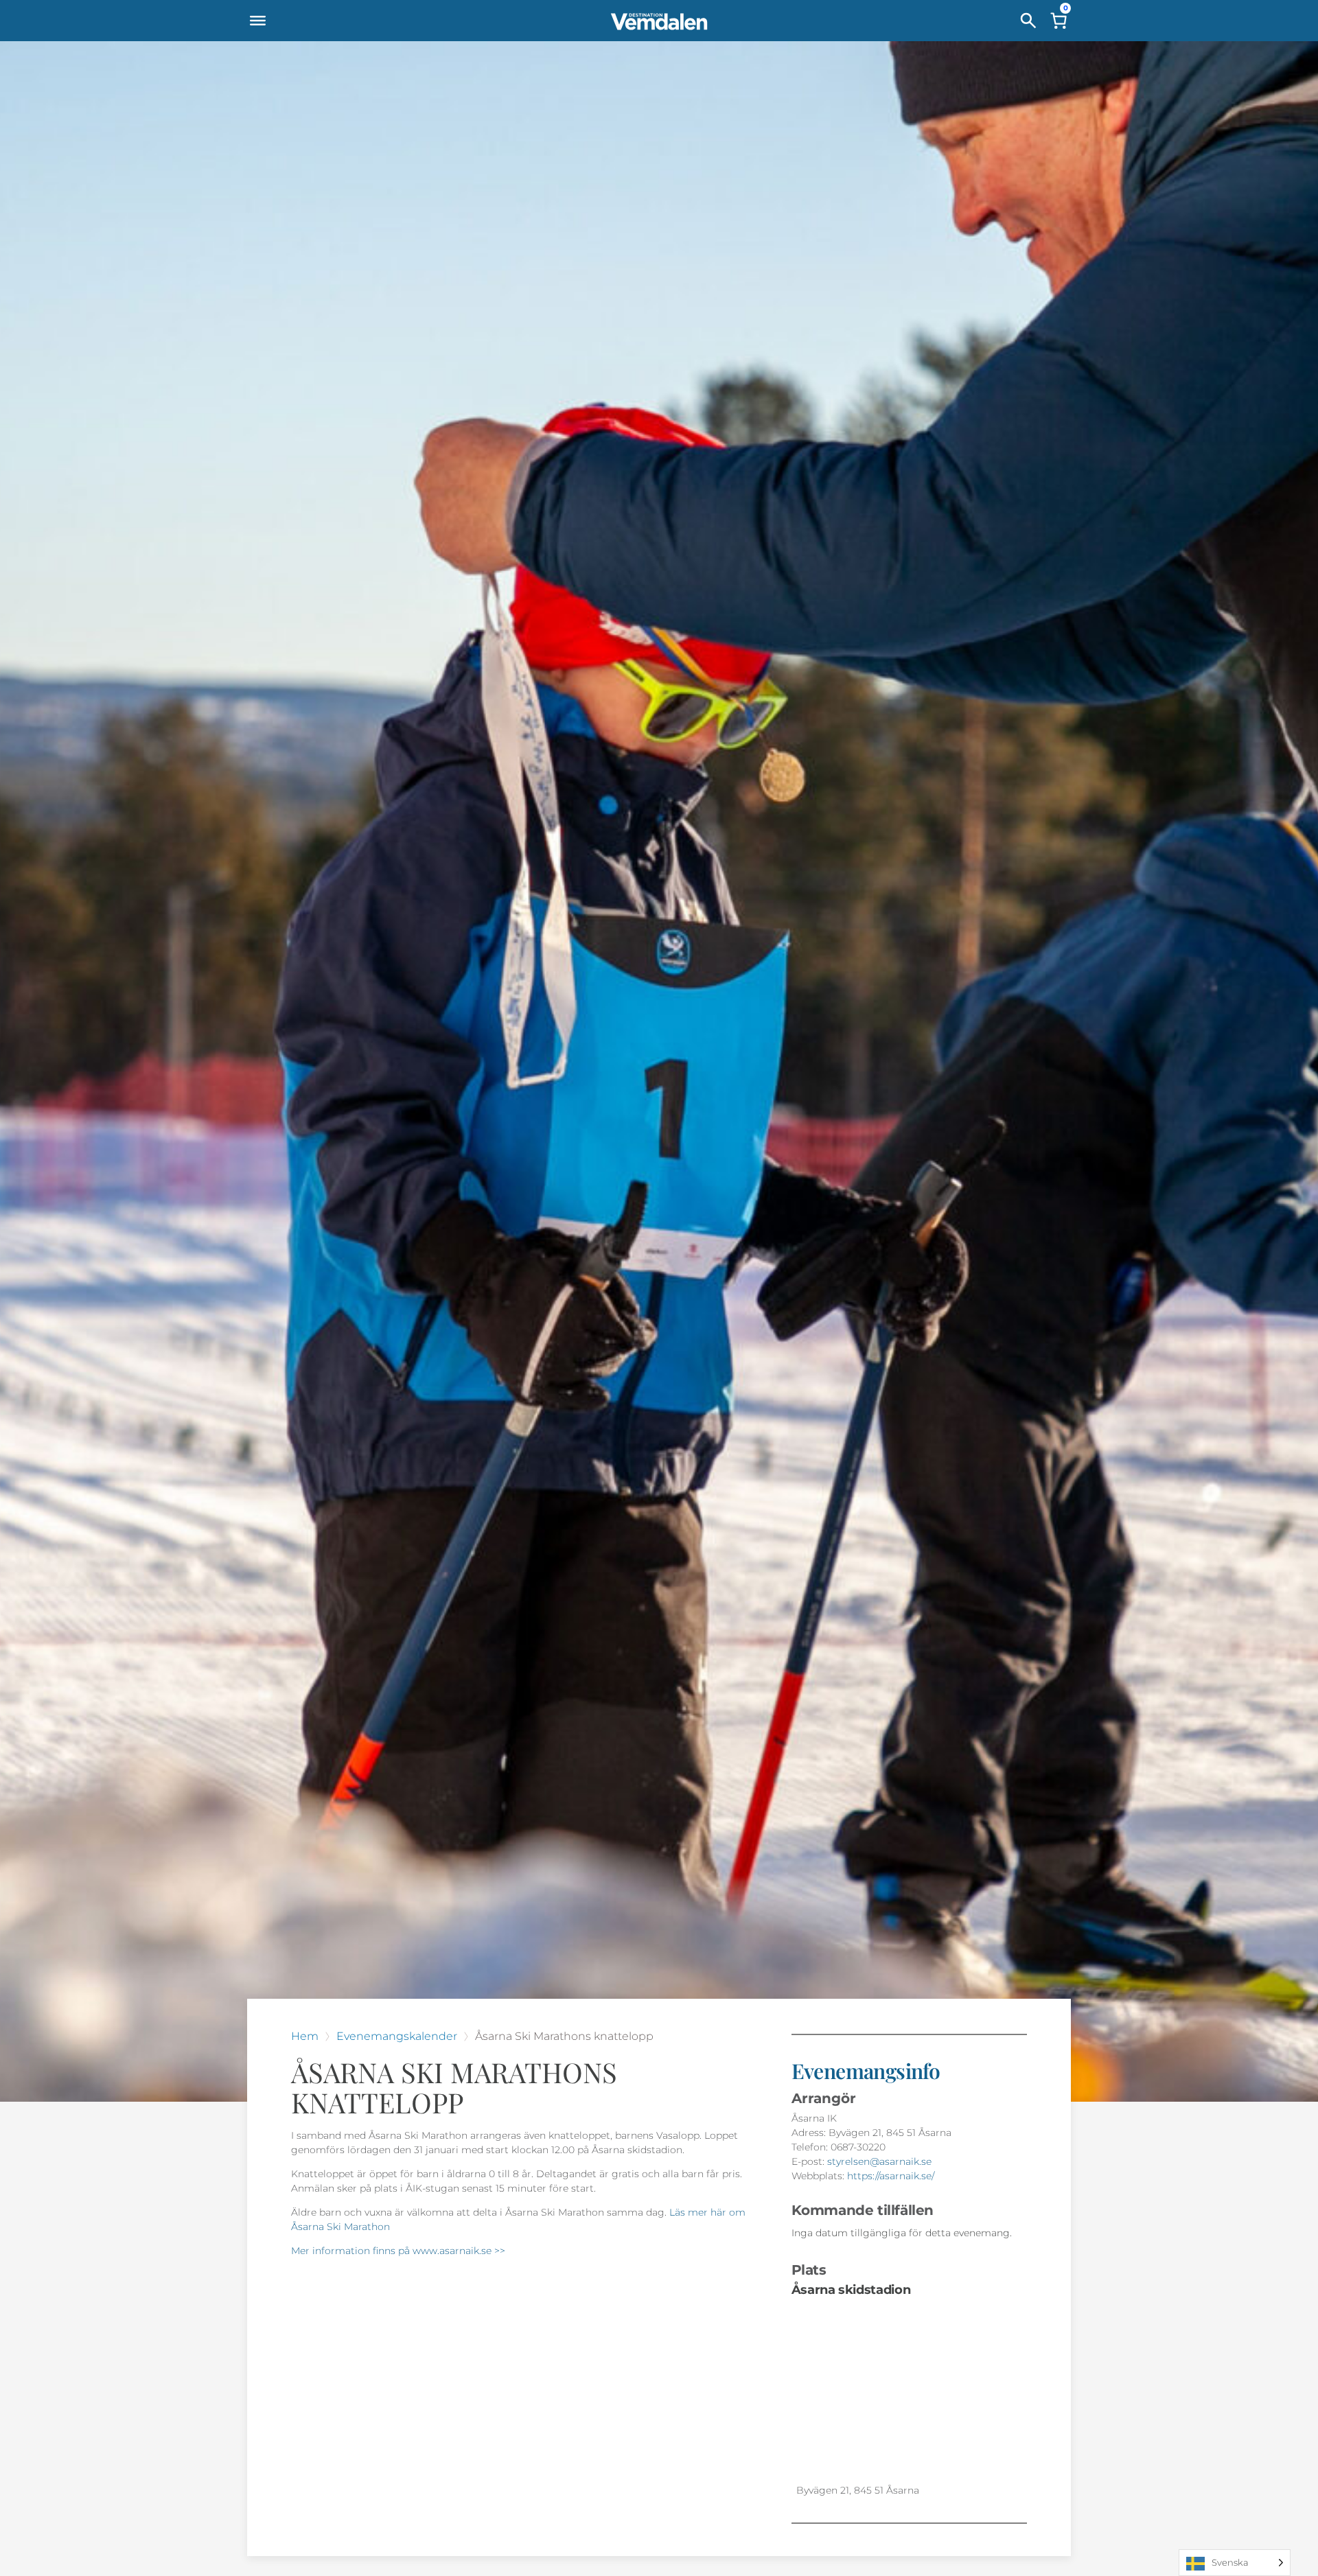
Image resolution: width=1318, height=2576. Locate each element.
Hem (305, 2036)
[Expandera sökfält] (1028, 21)
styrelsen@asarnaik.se (879, 2161)
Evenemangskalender (397, 2036)
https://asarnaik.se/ (891, 2176)
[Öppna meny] (257, 21)
